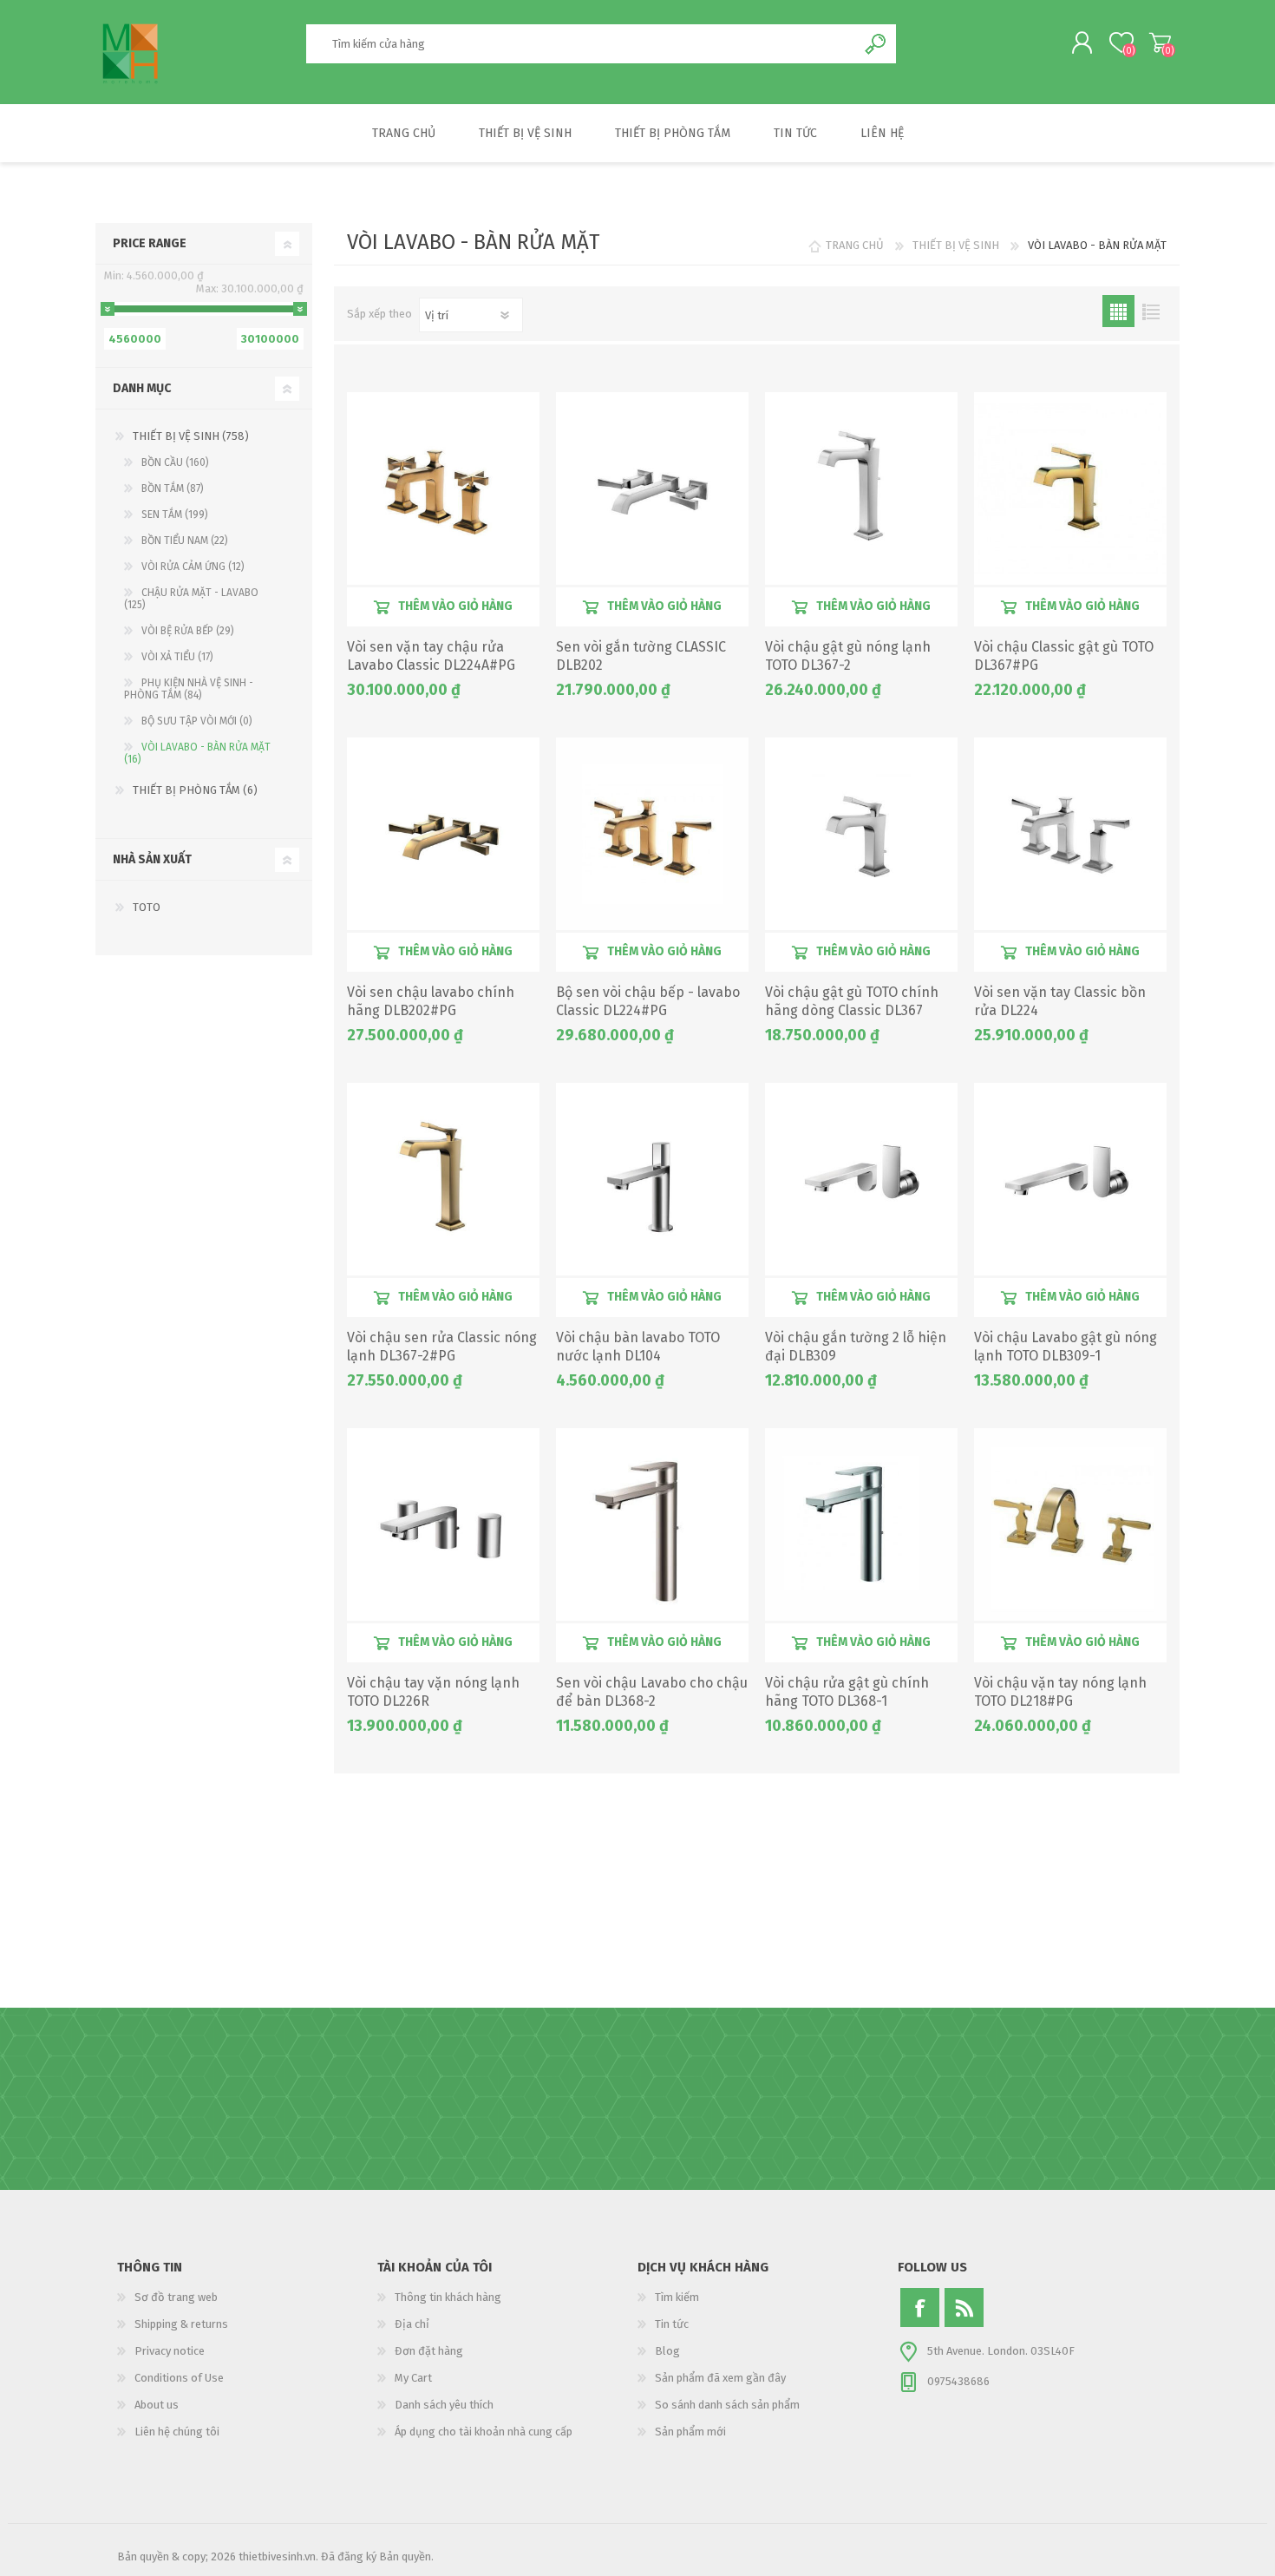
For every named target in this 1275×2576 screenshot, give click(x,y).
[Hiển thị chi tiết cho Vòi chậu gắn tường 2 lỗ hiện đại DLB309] (861, 1179)
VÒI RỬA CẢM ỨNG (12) (193, 567)
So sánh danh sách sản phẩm (727, 2405)
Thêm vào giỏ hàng (455, 606)
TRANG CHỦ (855, 245)
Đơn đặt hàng (429, 2351)
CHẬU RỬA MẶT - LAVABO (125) (191, 599)
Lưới (1118, 311)
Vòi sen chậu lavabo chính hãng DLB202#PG (431, 1001)
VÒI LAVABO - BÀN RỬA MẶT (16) (197, 753)
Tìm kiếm (677, 2297)
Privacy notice (170, 2351)
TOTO (147, 907)
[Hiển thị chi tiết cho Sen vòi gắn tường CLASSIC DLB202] (652, 488)
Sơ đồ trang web (176, 2297)
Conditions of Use (179, 2378)
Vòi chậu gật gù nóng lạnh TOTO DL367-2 (848, 656)
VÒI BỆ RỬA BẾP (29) (188, 631)
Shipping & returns (181, 2324)
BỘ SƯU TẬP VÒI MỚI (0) (197, 721)
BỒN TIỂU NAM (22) (185, 541)
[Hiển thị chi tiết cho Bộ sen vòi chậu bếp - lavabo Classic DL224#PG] (652, 834)
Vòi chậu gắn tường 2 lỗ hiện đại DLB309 (856, 1347)
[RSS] (964, 2307)
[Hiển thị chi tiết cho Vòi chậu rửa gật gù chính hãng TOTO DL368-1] (861, 1524)
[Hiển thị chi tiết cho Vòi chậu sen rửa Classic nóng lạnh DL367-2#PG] (443, 1179)
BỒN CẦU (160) (175, 462)
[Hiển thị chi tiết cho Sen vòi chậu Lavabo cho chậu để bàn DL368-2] (652, 1524)
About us (157, 2405)
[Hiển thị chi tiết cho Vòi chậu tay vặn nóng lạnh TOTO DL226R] (443, 1524)
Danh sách (1151, 311)
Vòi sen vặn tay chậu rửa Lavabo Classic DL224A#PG (431, 656)
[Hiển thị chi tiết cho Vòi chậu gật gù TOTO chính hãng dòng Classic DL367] (861, 834)
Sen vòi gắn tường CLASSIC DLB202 (641, 656)
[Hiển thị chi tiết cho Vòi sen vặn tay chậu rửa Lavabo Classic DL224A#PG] (443, 488)
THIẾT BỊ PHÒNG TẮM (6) (195, 790)
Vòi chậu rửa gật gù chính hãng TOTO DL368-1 (847, 1692)
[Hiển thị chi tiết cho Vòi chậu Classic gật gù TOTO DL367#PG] (1070, 488)
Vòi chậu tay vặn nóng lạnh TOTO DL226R (433, 1692)
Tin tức (672, 2324)
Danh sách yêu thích (444, 2405)
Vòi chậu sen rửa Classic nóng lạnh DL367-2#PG (442, 1347)
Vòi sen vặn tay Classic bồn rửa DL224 (1060, 1001)
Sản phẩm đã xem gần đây (720, 2378)
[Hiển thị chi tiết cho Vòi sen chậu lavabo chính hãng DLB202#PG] (443, 834)
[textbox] (581, 44)
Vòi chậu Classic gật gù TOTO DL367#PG (1064, 656)
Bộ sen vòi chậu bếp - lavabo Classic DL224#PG (648, 1001)
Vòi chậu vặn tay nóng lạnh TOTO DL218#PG (1060, 1692)
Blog (667, 2351)
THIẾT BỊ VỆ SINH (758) (191, 436)
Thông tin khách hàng (448, 2297)
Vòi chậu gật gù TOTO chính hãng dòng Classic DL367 (852, 1001)
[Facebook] (920, 2307)
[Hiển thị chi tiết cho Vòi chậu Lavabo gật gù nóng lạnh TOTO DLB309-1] (1070, 1179)
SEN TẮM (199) (175, 515)
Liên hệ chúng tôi (177, 2432)
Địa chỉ (412, 2324)
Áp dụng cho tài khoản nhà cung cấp (484, 2432)
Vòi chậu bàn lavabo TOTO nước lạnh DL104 (638, 1347)
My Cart (1160, 43)
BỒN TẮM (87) (173, 488)
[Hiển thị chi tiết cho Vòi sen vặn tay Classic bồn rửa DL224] (1070, 834)
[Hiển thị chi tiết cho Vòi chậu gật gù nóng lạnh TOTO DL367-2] (861, 488)
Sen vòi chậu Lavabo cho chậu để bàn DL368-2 (652, 1692)
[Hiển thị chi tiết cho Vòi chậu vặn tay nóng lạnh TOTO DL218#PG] (1070, 1524)
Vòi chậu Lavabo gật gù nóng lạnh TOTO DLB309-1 (1066, 1347)
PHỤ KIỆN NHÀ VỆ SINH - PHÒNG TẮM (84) (189, 689)
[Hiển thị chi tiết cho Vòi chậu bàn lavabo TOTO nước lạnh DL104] (652, 1179)
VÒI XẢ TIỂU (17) (177, 657)
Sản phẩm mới (690, 2432)
